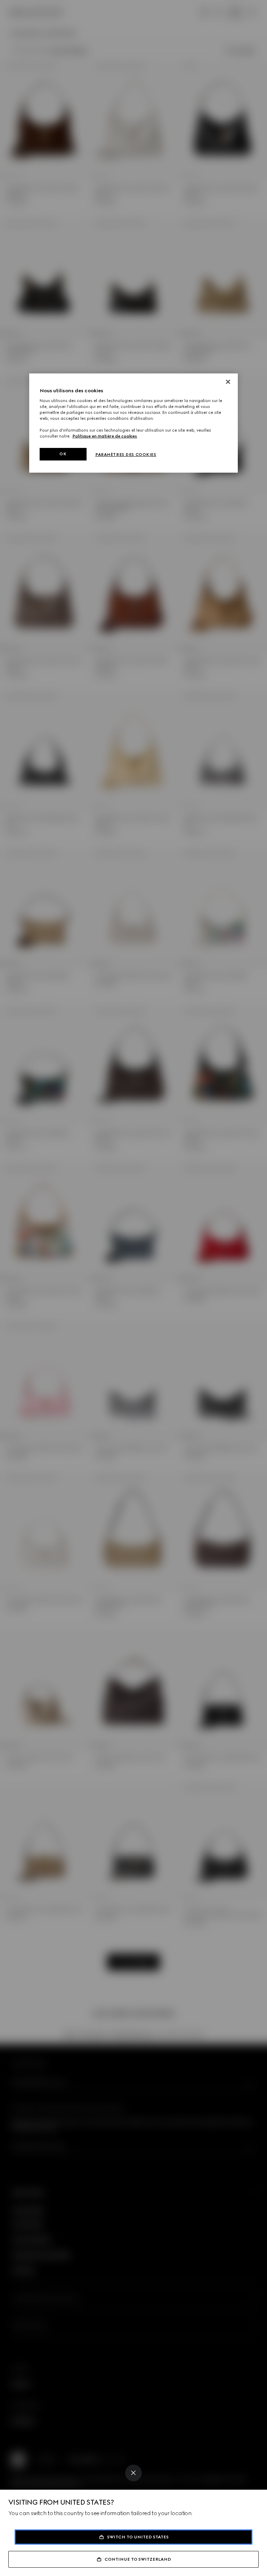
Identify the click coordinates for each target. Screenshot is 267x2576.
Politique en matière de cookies (105, 436)
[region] (133, 423)
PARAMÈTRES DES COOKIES (126, 455)
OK (63, 454)
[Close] (133, 2473)
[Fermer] (228, 382)
